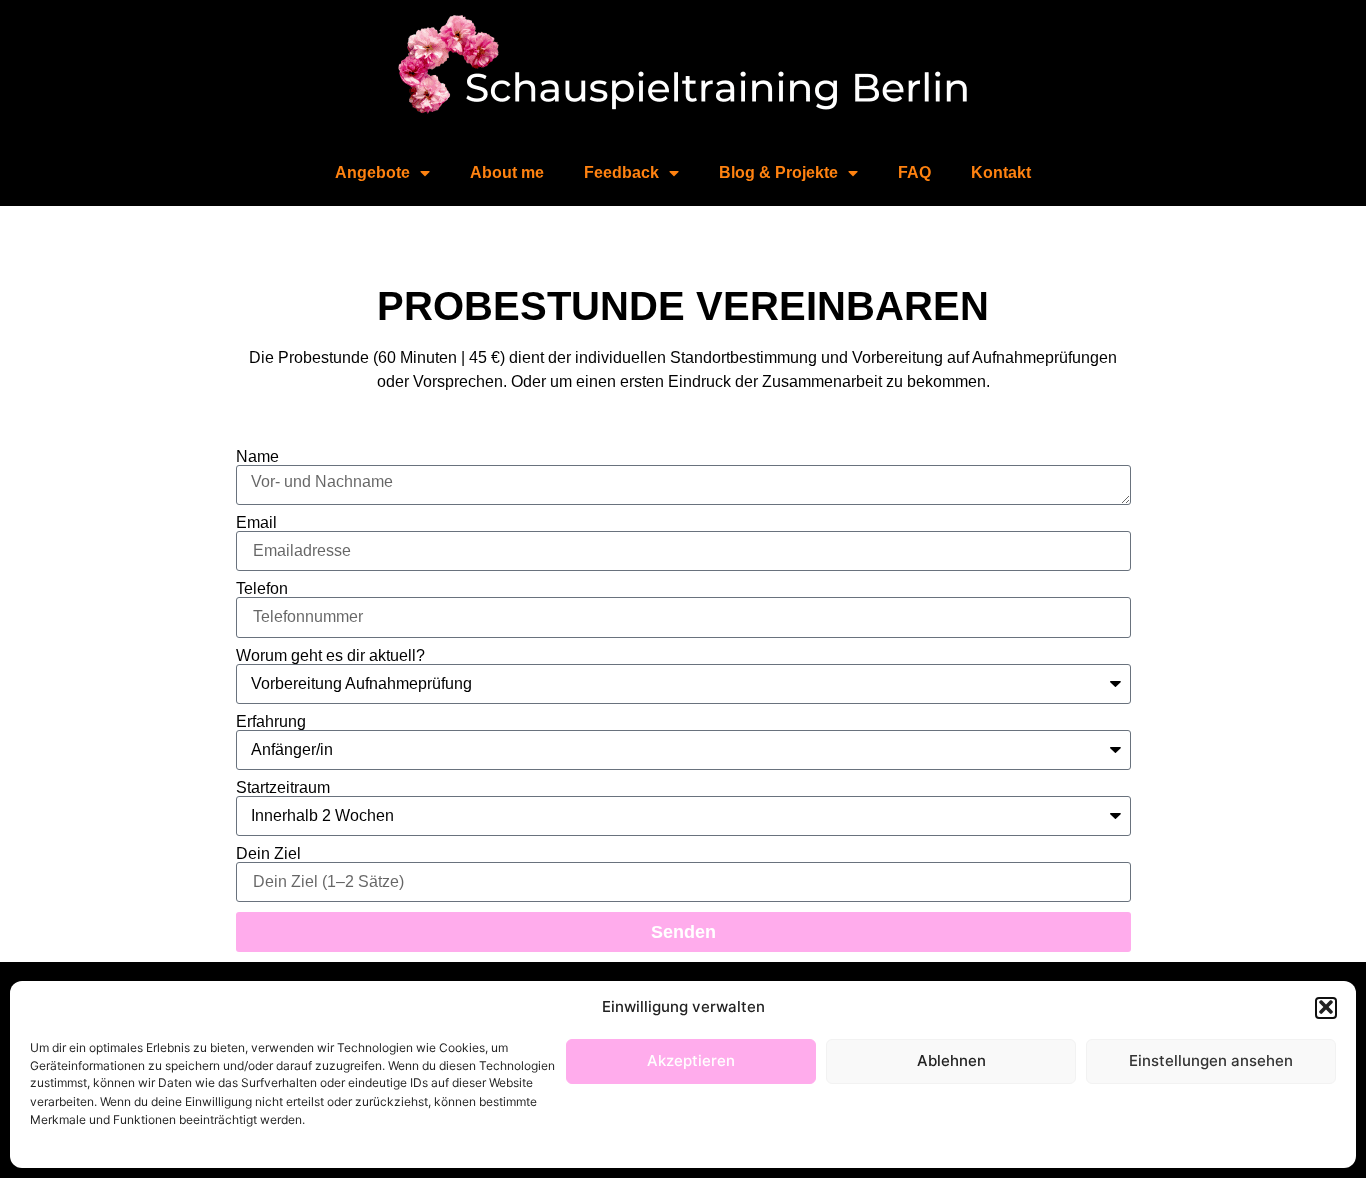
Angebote (372, 172)
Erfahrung (271, 722)
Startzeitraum (283, 788)
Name (257, 457)
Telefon (262, 589)
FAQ (914, 172)
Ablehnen (951, 1060)
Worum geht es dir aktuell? (330, 656)
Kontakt (1001, 172)
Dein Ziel (268, 854)
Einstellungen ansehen (1211, 1060)
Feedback (621, 172)
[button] (1326, 1007)
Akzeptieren (691, 1060)
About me (507, 172)
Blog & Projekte (778, 172)
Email (256, 523)
